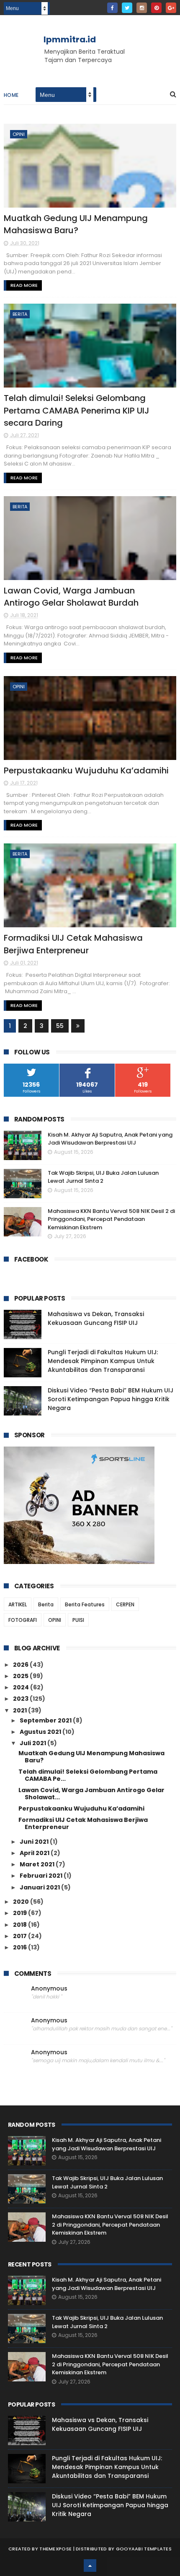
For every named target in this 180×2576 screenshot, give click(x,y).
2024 (22, 1687)
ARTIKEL (18, 1604)
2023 (21, 1699)
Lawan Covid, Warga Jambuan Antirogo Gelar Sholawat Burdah (71, 597)
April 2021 (35, 1853)
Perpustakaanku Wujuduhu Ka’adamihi (86, 770)
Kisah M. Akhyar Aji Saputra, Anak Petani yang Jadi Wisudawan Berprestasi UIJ (110, 1139)
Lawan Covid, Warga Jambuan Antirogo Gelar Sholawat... (91, 1794)
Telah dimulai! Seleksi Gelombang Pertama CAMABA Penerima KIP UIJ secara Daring (77, 410)
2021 (21, 1710)
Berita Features (85, 1604)
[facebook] (112, 8)
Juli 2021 (33, 1743)
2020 (22, 1902)
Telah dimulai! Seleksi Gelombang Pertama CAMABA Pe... (88, 1775)
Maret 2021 (38, 1864)
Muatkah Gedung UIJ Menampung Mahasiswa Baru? (76, 224)
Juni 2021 (35, 1842)
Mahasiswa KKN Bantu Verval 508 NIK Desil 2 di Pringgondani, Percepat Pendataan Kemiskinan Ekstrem (111, 1219)
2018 (21, 1925)
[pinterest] (156, 8)
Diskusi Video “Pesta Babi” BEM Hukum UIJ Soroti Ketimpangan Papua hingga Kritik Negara (111, 1399)
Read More (24, 285)
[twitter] (127, 8)
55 (60, 1026)
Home (11, 95)
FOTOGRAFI (23, 1620)
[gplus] (171, 8)
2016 (21, 1947)
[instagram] (142, 8)
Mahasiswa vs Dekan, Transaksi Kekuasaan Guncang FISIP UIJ (96, 1318)
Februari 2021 (42, 1876)
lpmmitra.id (70, 39)
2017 (21, 1936)
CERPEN (125, 1604)
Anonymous (49, 1989)
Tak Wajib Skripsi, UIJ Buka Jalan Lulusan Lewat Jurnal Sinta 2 (103, 1177)
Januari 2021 (40, 1887)
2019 (21, 1913)
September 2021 (46, 1720)
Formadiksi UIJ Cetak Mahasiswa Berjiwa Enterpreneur (73, 944)
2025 (21, 1676)
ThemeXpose (55, 2549)
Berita (20, 314)
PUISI (78, 1620)
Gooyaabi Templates (144, 2549)
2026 (21, 1665)
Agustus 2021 (41, 1732)
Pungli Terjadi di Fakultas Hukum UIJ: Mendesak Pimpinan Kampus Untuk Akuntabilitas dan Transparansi (103, 1361)
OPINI (19, 134)
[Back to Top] (90, 2566)
